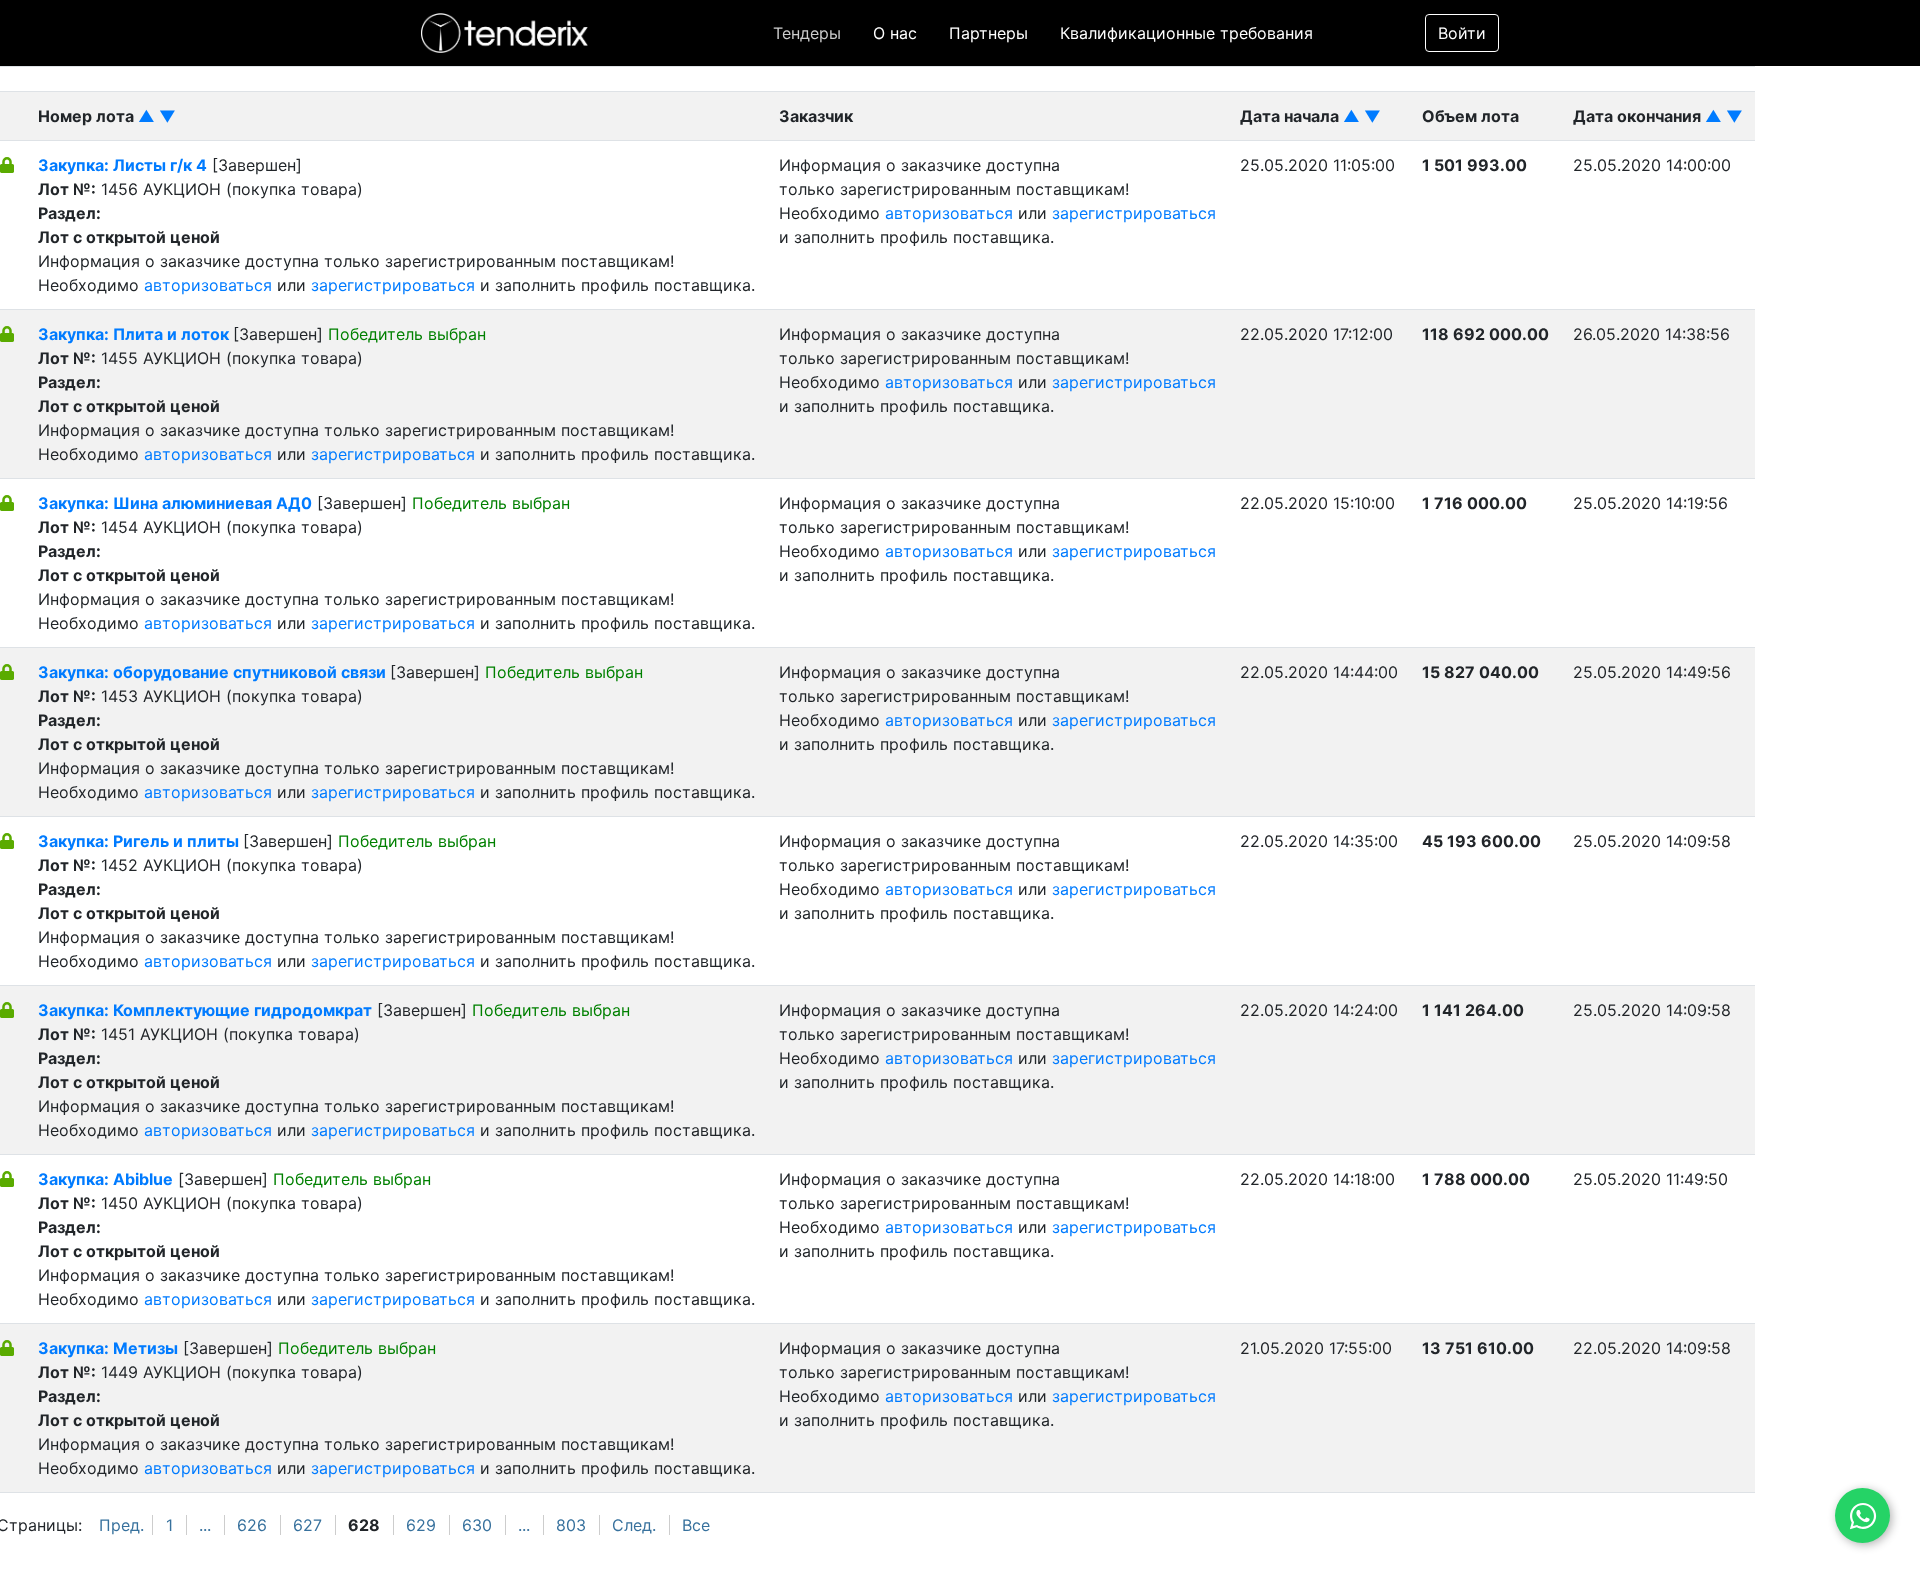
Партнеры (988, 33)
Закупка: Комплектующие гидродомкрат (205, 1010)
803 (571, 1525)
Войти (1462, 33)
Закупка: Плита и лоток (135, 334)
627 (307, 1525)
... (205, 1525)
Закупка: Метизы (108, 1348)
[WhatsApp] (1862, 1515)
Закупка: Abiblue (105, 1179)
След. (634, 1525)
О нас (895, 33)
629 (421, 1525)
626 (252, 1525)
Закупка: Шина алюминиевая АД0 (175, 503)
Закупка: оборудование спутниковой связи (214, 672)
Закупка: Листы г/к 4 (122, 165)
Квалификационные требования (1186, 33)
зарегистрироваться (393, 285)
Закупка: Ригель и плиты (140, 841)
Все (696, 1525)
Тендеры (807, 33)
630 (477, 1525)
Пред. (121, 1525)
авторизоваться (208, 285)
